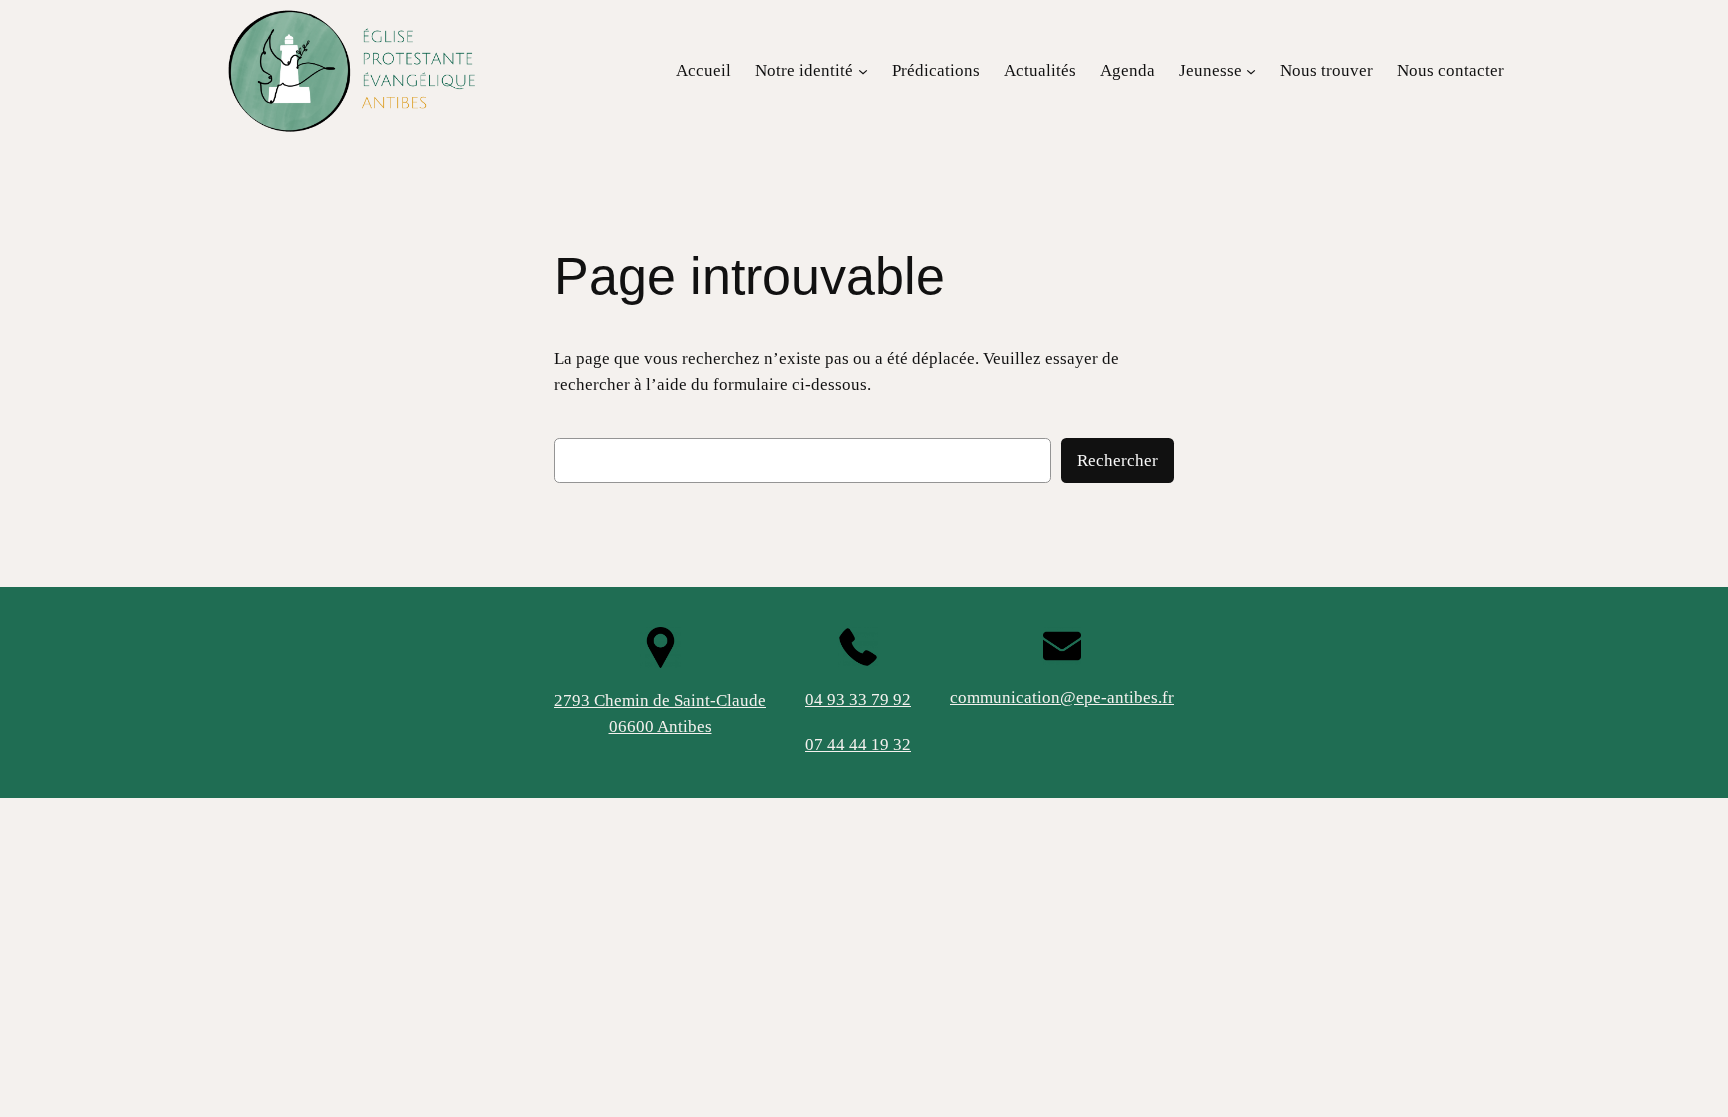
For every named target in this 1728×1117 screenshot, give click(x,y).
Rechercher (1117, 460)
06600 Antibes (660, 726)
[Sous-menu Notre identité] (863, 71)
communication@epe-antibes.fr (1062, 697)
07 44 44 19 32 (858, 744)
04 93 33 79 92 (858, 699)
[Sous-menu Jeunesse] (1251, 71)
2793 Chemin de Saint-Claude (660, 700)
